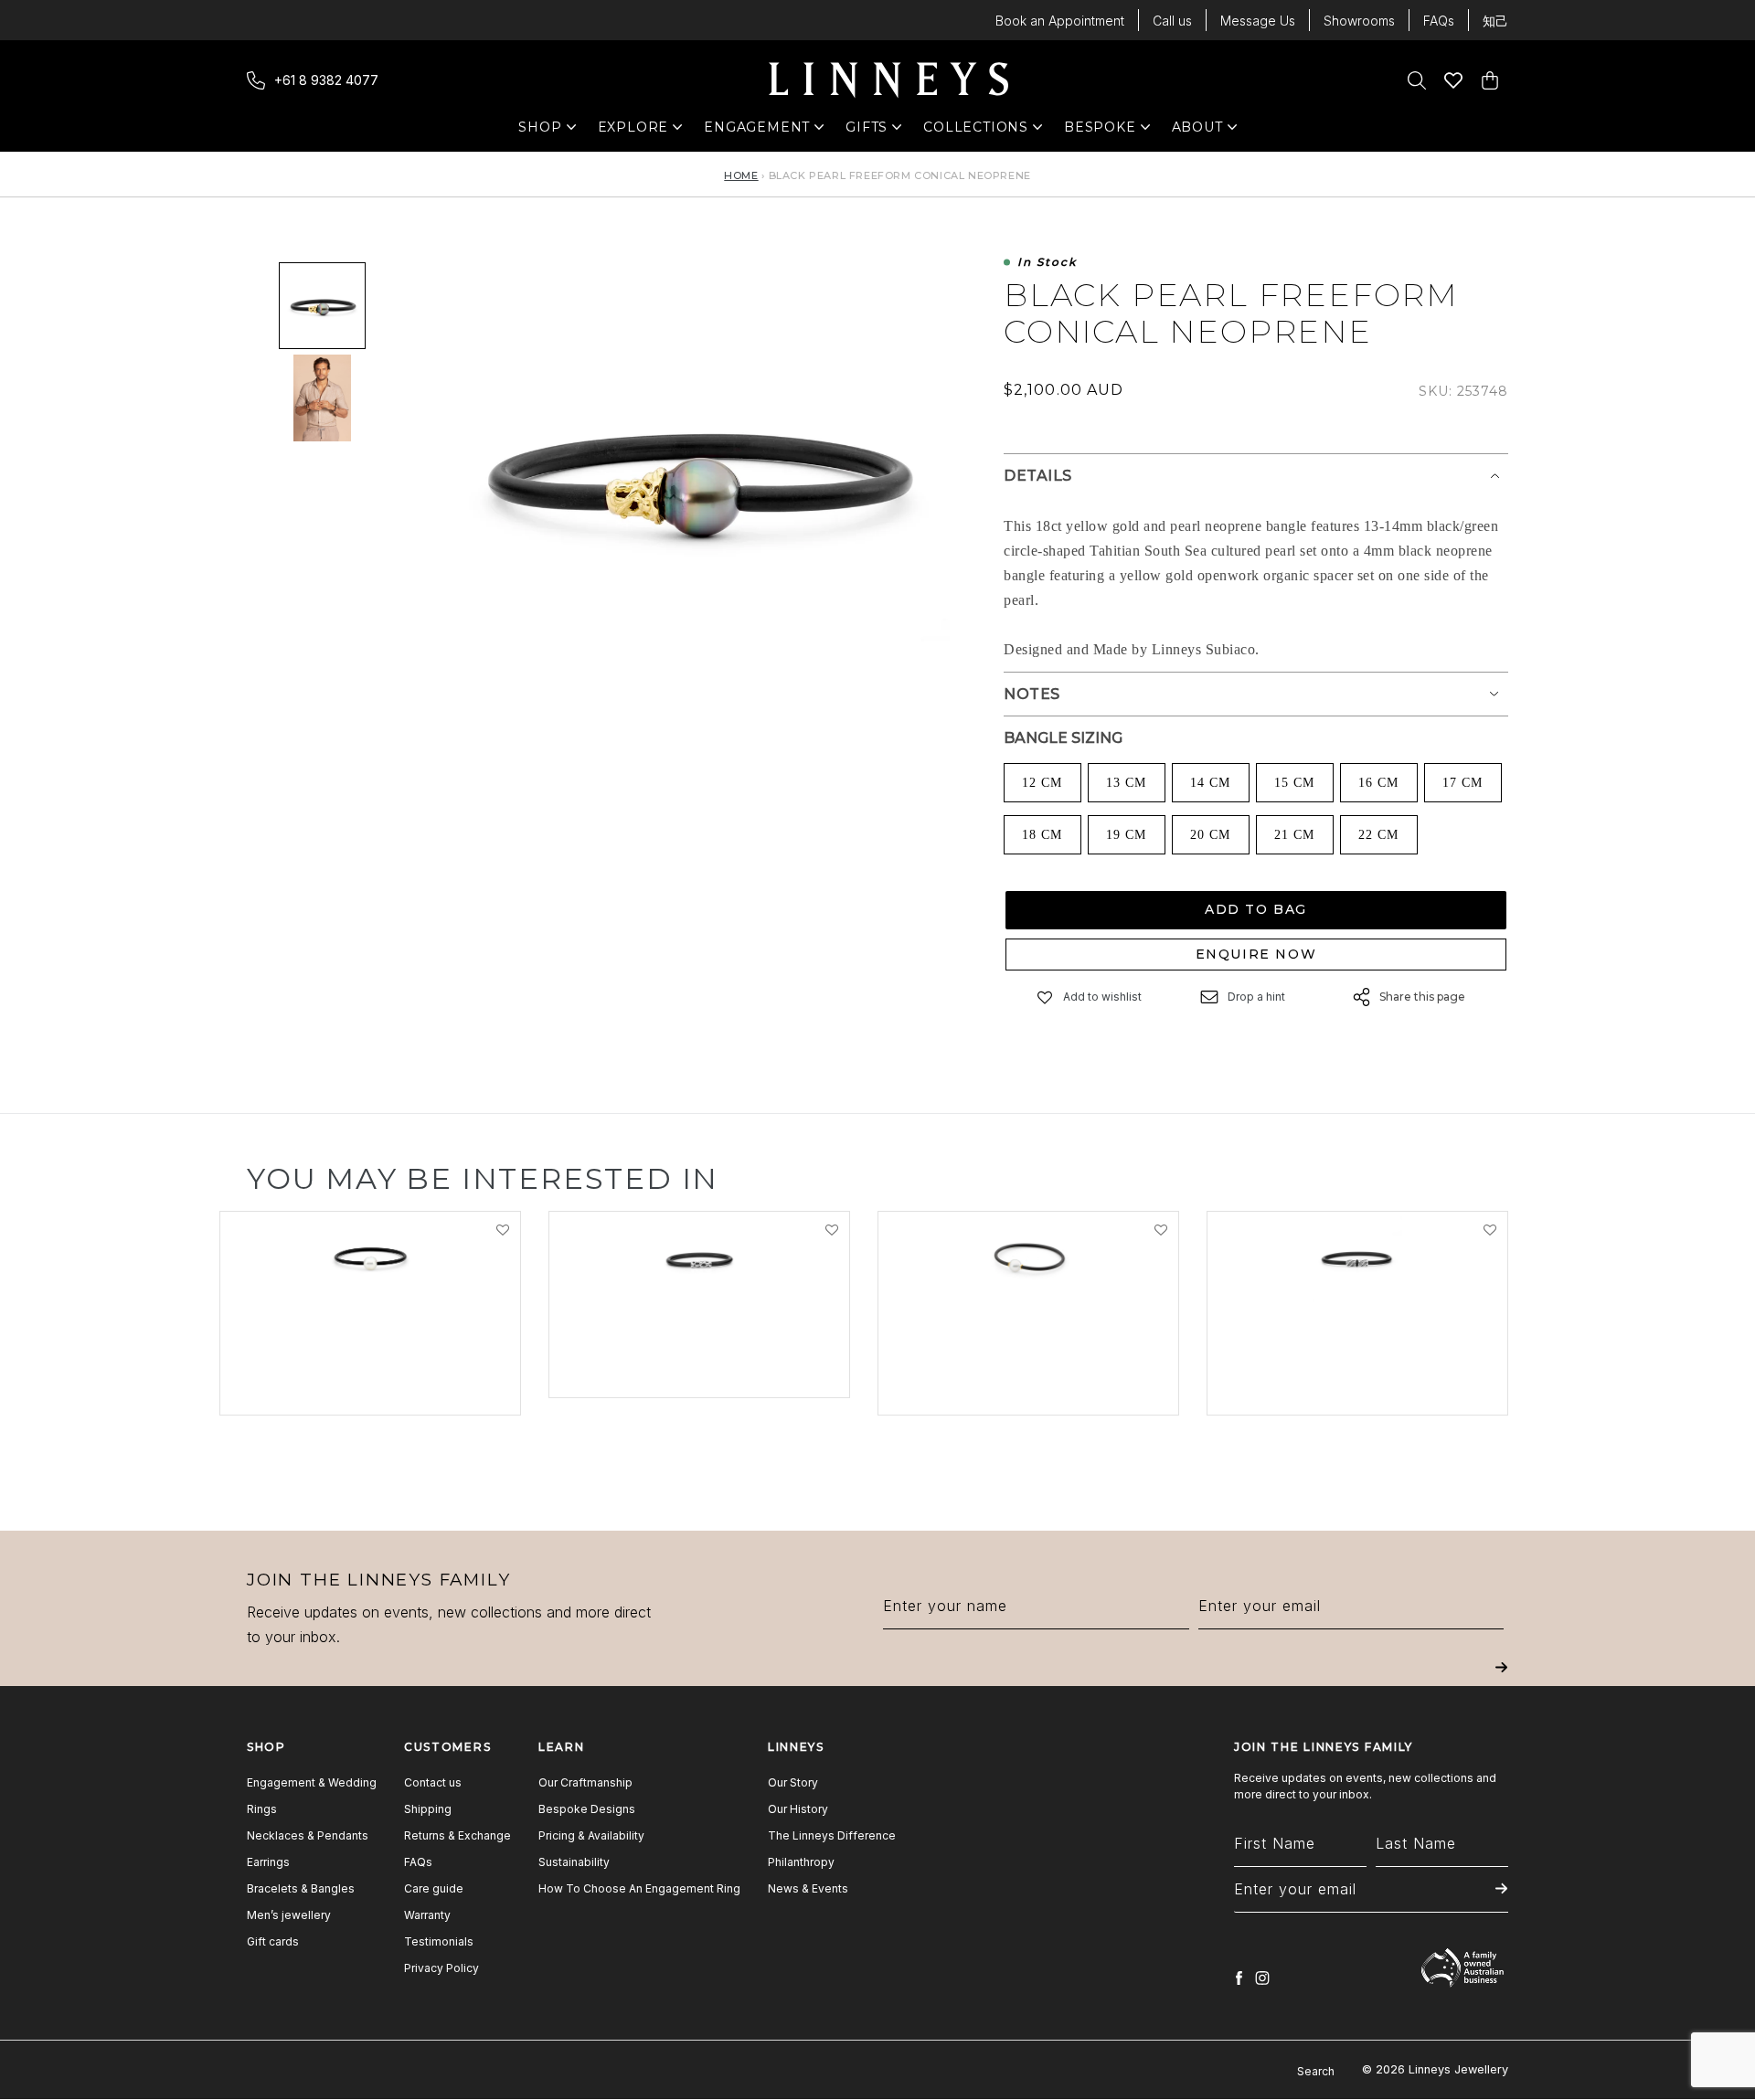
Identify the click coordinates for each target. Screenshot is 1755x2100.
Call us (1172, 21)
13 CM (1126, 783)
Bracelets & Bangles (301, 1888)
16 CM (1378, 783)
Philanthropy (801, 1862)
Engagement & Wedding (312, 1782)
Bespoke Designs (587, 1809)
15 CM (1294, 783)
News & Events (808, 1888)
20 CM (1210, 835)
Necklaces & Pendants (308, 1835)
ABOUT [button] (1202, 131)
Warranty (427, 1915)
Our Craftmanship (585, 1782)
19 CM (1126, 835)
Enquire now (1256, 954)
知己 (1495, 21)
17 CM (1462, 783)
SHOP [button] (549, 131)
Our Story (793, 1782)
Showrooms (1359, 21)
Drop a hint (1256, 997)
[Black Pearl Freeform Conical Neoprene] (322, 306)
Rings (262, 1809)
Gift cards (273, 1941)
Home (741, 175)
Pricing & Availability (591, 1835)
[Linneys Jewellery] (888, 80)
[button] (1046, 997)
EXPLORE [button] (633, 131)
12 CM (1042, 783)
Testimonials (439, 1941)
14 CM (1210, 783)
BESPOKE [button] (1100, 131)
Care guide (434, 1888)
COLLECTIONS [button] (976, 131)
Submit (1501, 1680)
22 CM (1378, 835)
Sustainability (574, 1862)
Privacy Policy (441, 1968)
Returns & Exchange (457, 1835)
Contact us (433, 1782)
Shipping (428, 1809)
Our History (798, 1809)
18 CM (1042, 835)
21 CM (1294, 835)
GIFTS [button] (876, 131)
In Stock (1047, 263)
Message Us (1258, 21)
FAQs (1439, 21)
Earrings (268, 1862)
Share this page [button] (1422, 997)
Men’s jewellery (289, 1915)
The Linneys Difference (832, 1835)
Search (1316, 2071)
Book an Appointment (1060, 21)
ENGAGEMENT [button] (757, 131)
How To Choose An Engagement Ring (639, 1888)
